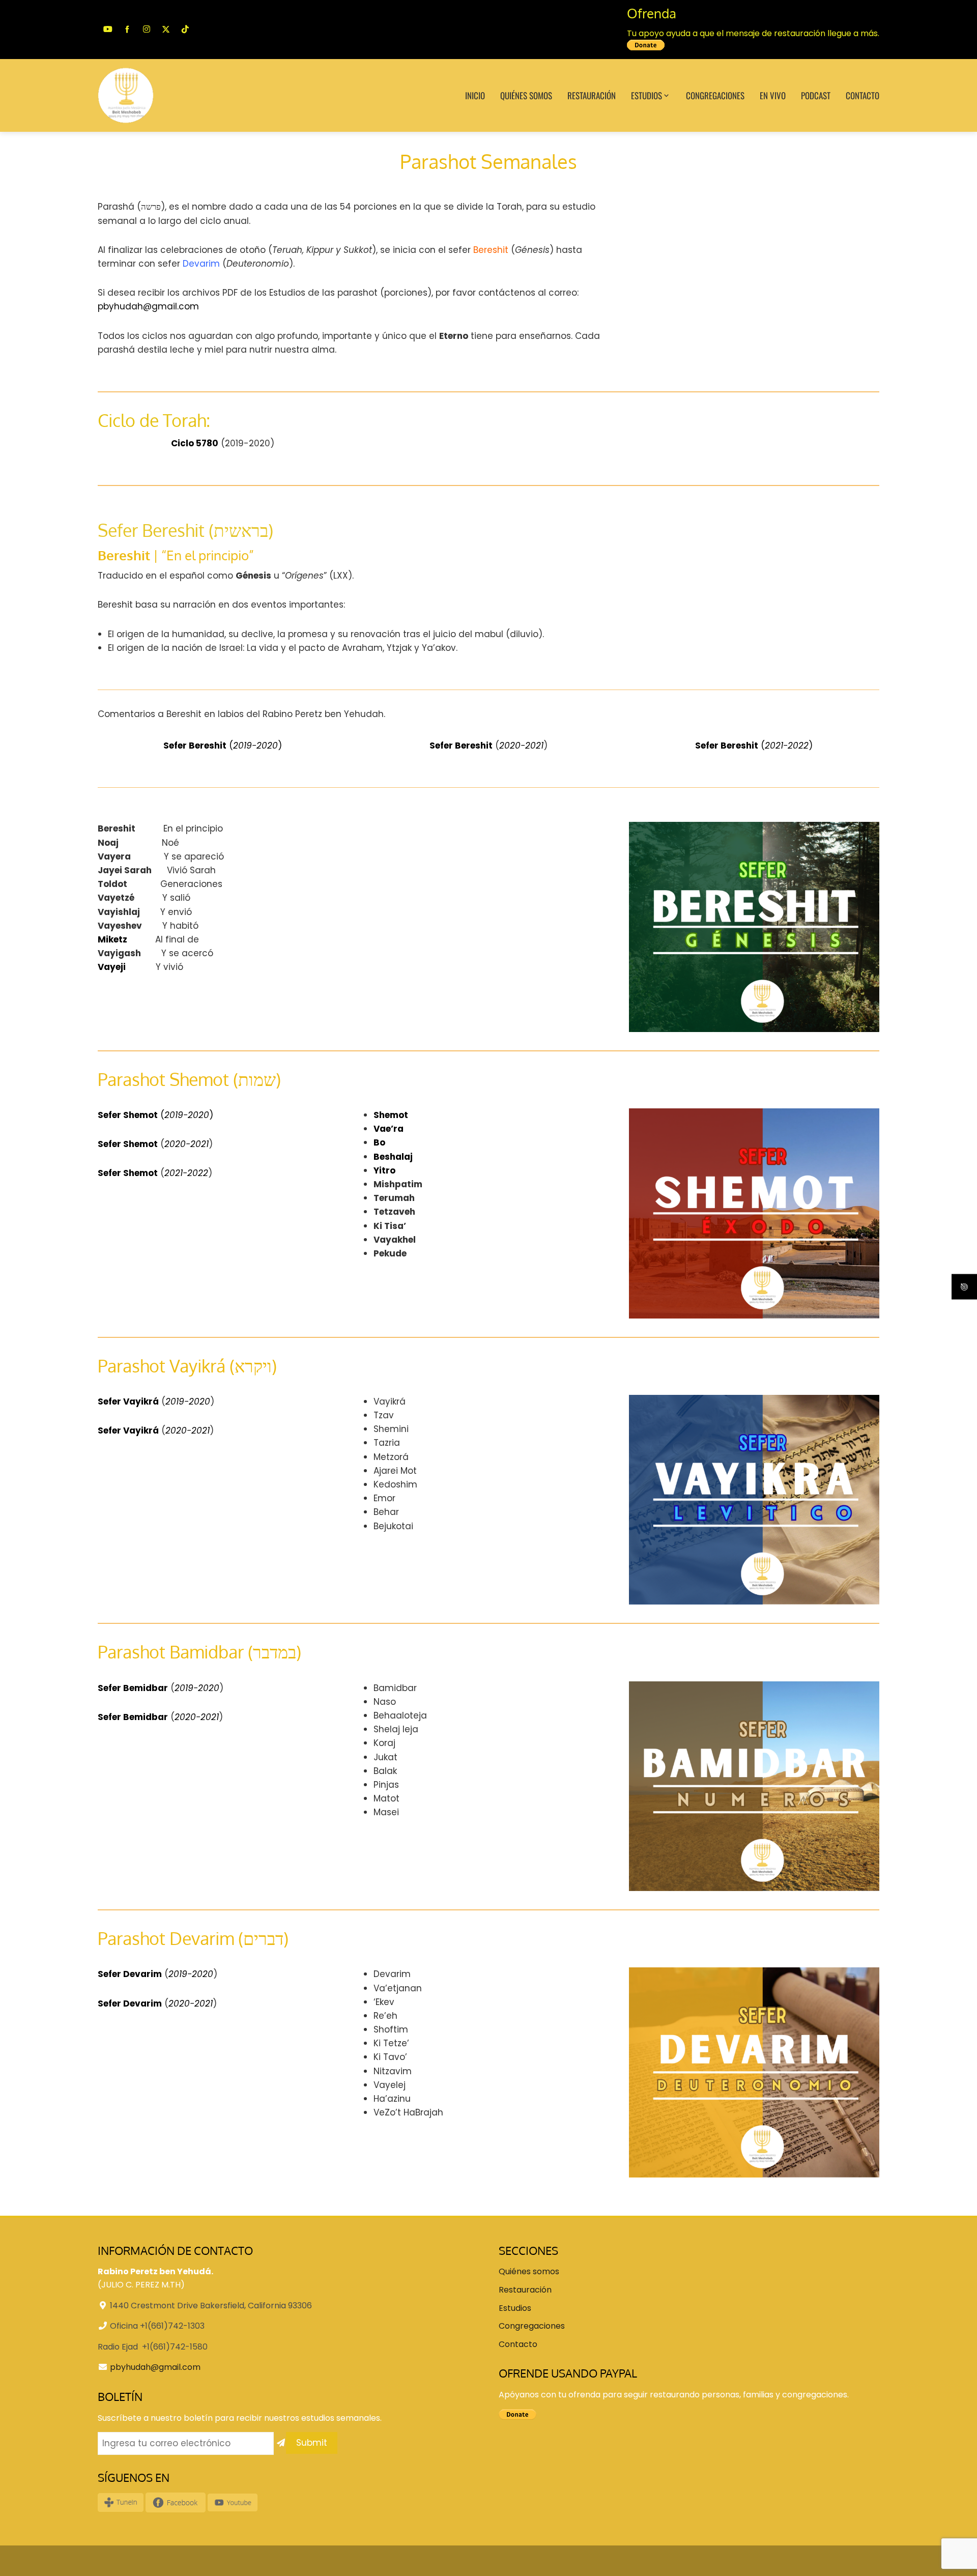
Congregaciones (715, 95)
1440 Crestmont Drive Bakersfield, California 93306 (211, 2306)
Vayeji (112, 967)
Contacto (863, 95)
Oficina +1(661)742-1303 (157, 2326)
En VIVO (773, 95)
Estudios (646, 95)
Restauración (592, 95)
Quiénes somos (526, 95)
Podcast (816, 95)
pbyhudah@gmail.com (148, 306)
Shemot (391, 1115)
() (223, 746)
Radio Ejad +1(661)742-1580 (153, 2347)
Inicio (475, 95)
